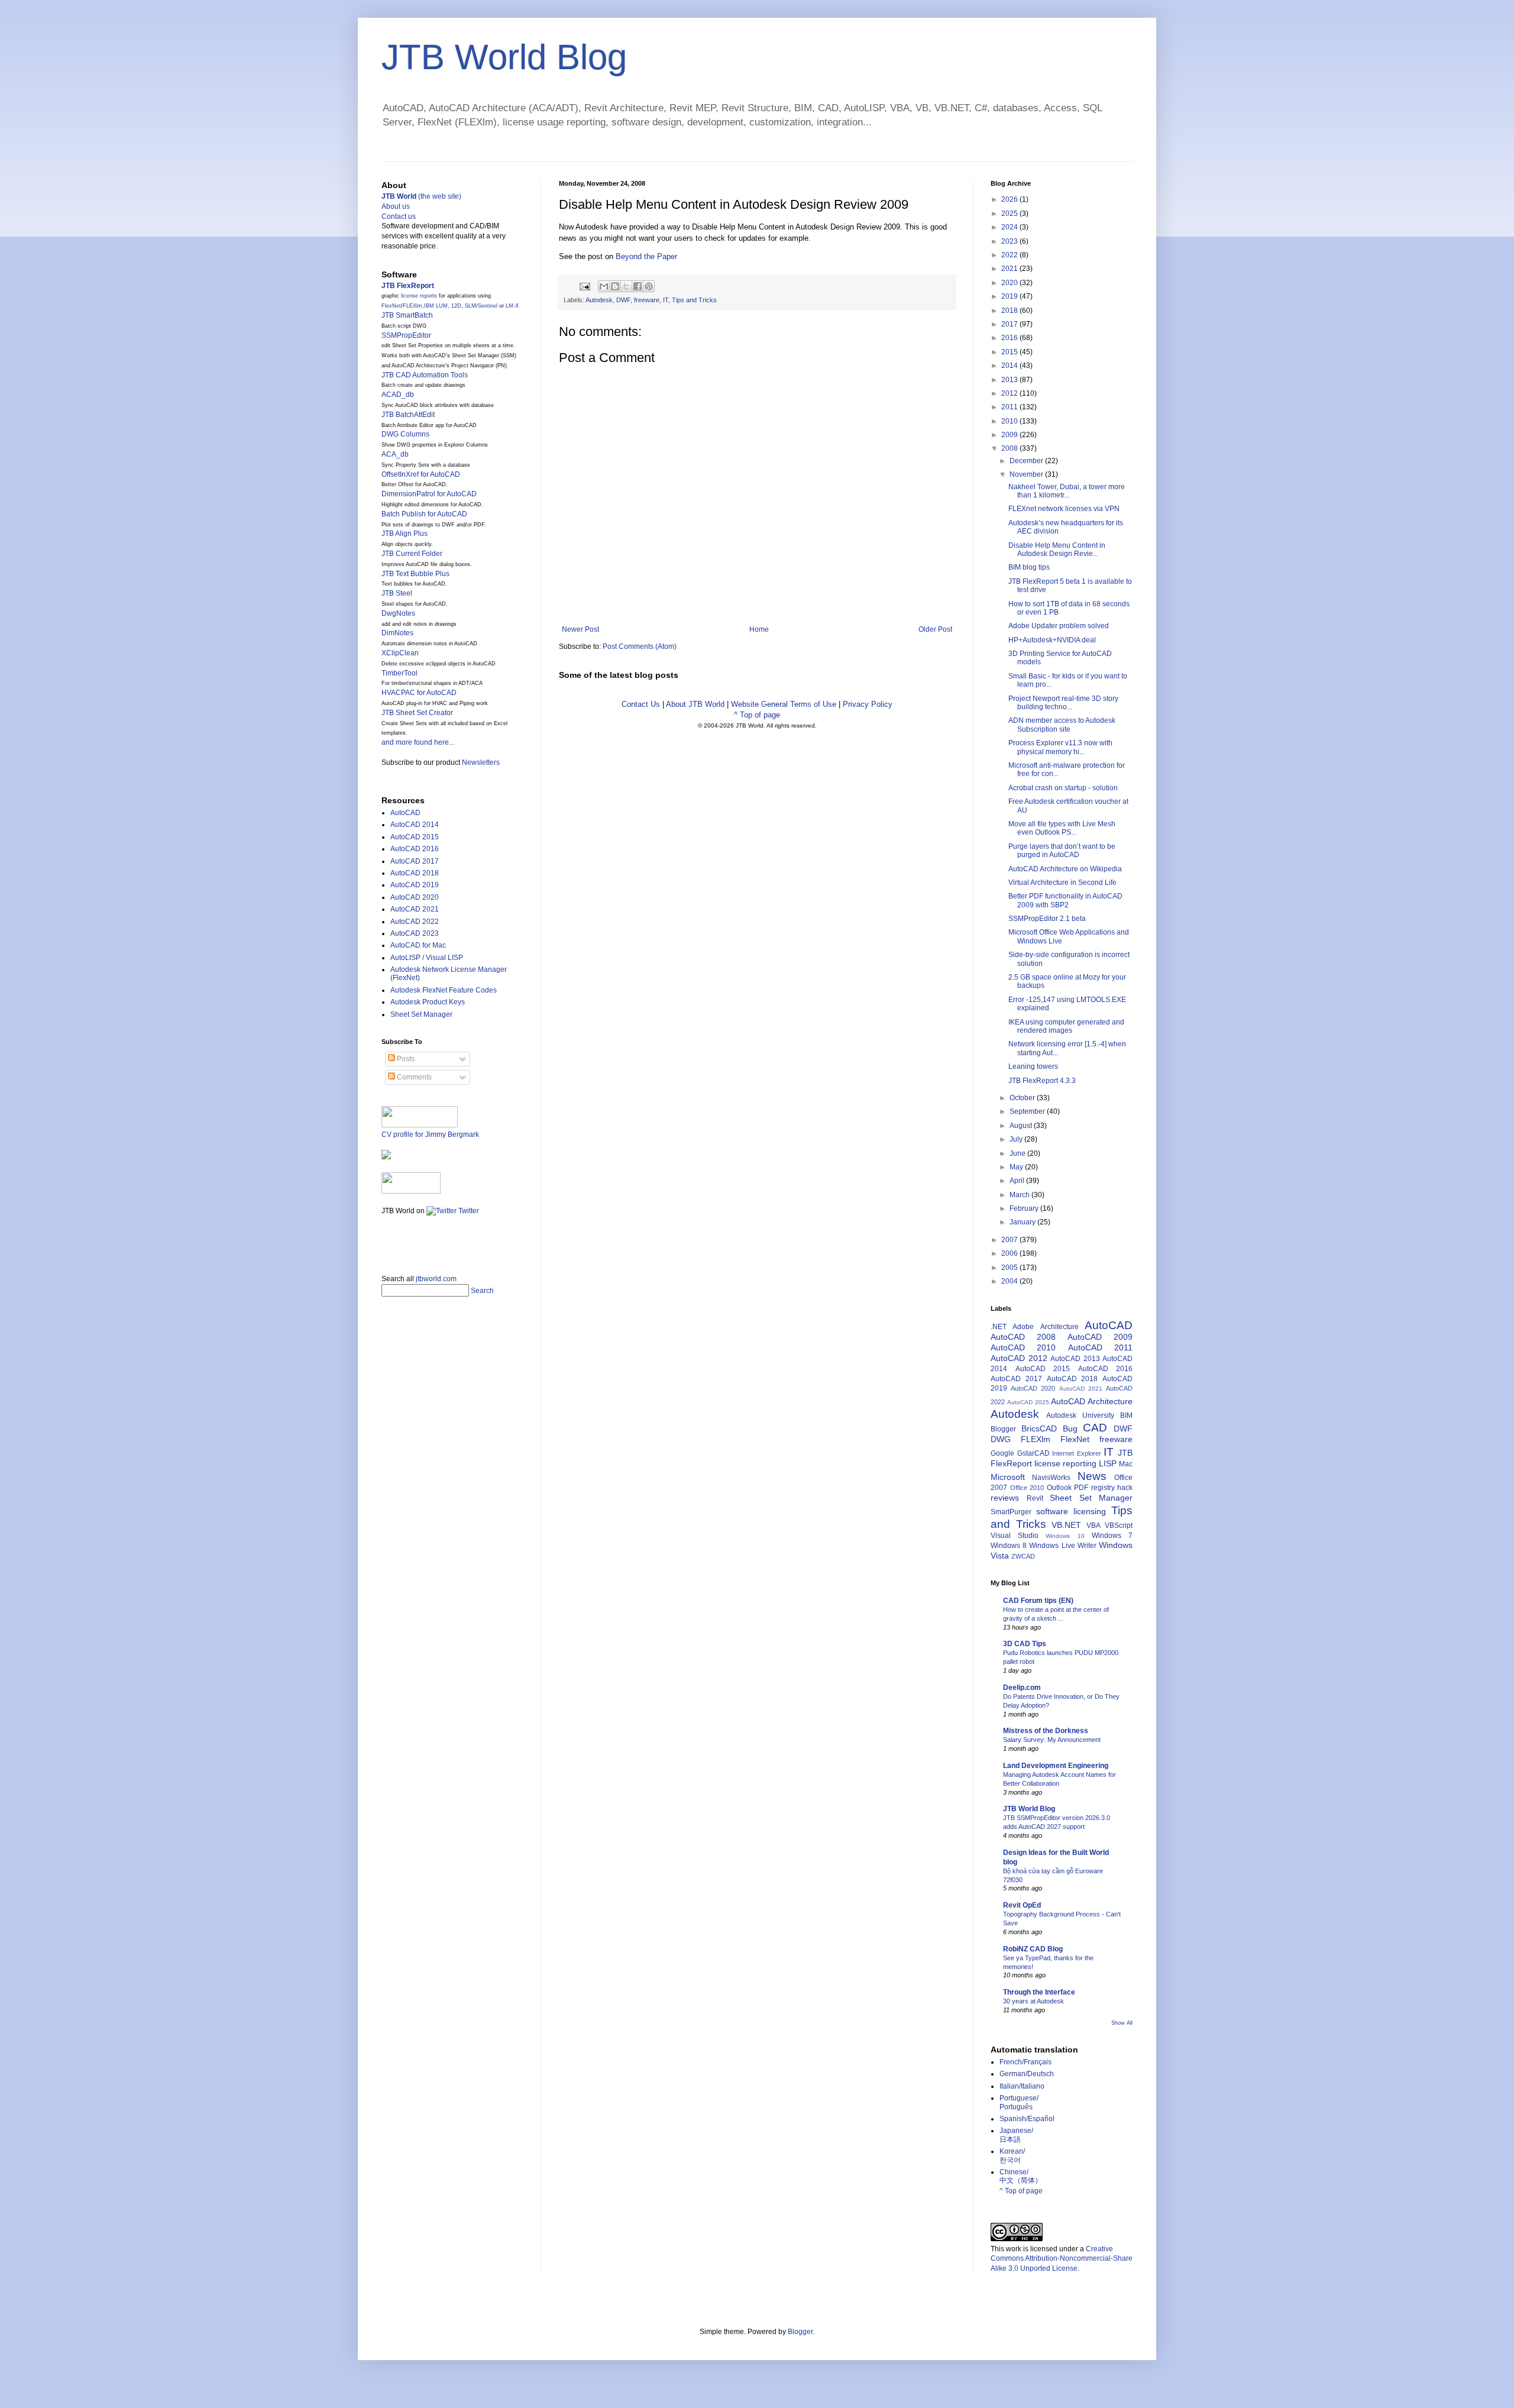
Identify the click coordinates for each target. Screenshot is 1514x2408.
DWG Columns (405, 434)
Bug (1070, 1428)
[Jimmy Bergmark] (386, 1157)
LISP (1108, 1463)
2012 (1010, 393)
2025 (1010, 214)
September (1028, 1111)
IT (666, 300)
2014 (1010, 366)
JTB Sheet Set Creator (417, 713)
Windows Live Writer (1062, 1546)
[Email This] (604, 286)
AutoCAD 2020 (415, 897)
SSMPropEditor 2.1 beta (1047, 919)
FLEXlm (413, 306)
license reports (419, 296)
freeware (647, 300)
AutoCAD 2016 (415, 849)
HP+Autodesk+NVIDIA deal (1052, 640)
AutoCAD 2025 (1028, 1402)
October (1023, 1098)
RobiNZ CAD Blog (1033, 1949)
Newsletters (481, 762)
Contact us (399, 216)
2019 (1010, 296)
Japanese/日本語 (1016, 2135)
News (1092, 1476)
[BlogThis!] (615, 286)
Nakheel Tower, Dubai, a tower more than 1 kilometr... (1067, 491)
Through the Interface (1039, 1992)
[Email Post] (584, 286)
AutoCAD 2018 (415, 873)
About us (396, 206)
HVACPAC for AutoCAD (419, 693)
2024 (1010, 227)
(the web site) (421, 196)
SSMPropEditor (406, 335)
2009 (1010, 435)
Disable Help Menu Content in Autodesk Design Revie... (1057, 550)
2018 (1010, 311)
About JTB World (695, 704)
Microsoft (1008, 1477)
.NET (999, 1327)
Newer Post (580, 629)
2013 (1010, 380)
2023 (1010, 241)
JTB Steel (397, 593)
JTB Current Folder (412, 554)
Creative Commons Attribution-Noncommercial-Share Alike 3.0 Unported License (1062, 2259)
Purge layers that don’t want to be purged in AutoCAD (1062, 851)
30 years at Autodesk (1033, 2001)
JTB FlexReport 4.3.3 (1042, 1081)
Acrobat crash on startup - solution (1063, 788)
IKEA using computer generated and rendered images (1066, 1026)
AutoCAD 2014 (415, 825)
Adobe (1023, 1327)
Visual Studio (1015, 1536)
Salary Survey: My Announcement (1052, 1740)
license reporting (1065, 1463)
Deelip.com (1022, 1688)
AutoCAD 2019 (415, 885)
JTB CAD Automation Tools (425, 375)
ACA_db (395, 454)
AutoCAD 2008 (1023, 1337)
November (1027, 474)
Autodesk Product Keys (428, 1002)
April (1018, 1181)
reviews (1005, 1498)
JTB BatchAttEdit (408, 415)
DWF (623, 300)
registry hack (1112, 1488)
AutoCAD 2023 (415, 933)
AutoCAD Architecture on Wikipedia (1065, 869)
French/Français (1025, 2062)
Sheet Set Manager (421, 1014)
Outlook (1059, 1488)
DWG (1001, 1439)
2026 (1010, 199)
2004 (1010, 1281)
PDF (1081, 1488)
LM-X (512, 306)
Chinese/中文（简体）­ (1021, 2176)
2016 (1010, 338)
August (1022, 1126)
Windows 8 (1009, 1546)
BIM (1126, 1415)
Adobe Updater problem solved (1059, 626)
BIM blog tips (1029, 567)
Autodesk (599, 300)
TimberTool (399, 673)
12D (456, 306)
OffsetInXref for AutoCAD (421, 474)
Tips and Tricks (694, 300)
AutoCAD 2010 (1023, 1347)
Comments (413, 1077)
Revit (1035, 1498)
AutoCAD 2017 (415, 861)
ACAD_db (398, 395)
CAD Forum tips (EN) (1038, 1601)
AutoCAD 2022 (415, 922)
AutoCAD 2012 (1019, 1358)
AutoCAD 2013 (1075, 1359)
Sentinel (488, 306)
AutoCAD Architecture (1092, 1401)
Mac (1126, 1464)
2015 (1010, 352)
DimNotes (397, 633)
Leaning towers (1033, 1066)
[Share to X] (626, 286)
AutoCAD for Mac (418, 945)
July (1017, 1139)
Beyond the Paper (646, 256)
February (1025, 1208)
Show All (1122, 2023)
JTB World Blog (504, 57)
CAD (1095, 1428)
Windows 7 (1112, 1536)
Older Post (935, 629)
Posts (405, 1059)
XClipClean (400, 653)
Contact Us (641, 704)
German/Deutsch (1027, 2074)
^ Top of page (757, 715)
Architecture (1060, 1327)
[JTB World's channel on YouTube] (411, 1191)
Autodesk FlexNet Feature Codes (444, 990)
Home (759, 629)
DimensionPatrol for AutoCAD (429, 494)
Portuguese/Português (1019, 2102)
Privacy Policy (868, 704)
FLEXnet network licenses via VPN (1064, 509)
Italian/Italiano (1022, 2086)
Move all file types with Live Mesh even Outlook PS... (1062, 828)
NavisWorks (1051, 1478)
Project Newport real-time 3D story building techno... (1063, 703)
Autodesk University (1080, 1415)
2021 (1010, 269)
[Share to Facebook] (638, 286)
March (1020, 1195)
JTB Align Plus (405, 534)
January (1023, 1222)
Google (1002, 1453)
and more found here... (418, 742)
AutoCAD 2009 (1100, 1337)
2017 (1010, 324)
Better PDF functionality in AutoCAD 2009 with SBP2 (1065, 900)
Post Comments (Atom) (640, 647)
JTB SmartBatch (407, 315)
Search (482, 1291)
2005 (1010, 1268)
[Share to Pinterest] (649, 286)
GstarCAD (1033, 1453)
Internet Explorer (1077, 1453)
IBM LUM (436, 306)
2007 (1010, 1240)
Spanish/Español (1027, 2119)
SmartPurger (1011, 1512)
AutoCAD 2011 (1100, 1347)
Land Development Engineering (1056, 1766)
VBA (1094, 1525)
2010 (1010, 421)
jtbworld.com (436, 1279)
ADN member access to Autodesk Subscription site (1062, 725)
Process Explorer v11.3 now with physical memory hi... (1060, 747)
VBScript (1119, 1525)
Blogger (1003, 1429)
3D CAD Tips (1025, 1644)
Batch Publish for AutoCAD (424, 514)
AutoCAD (405, 813)
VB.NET (1066, 1525)
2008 (1010, 448)
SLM (470, 306)
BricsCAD (1039, 1428)
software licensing (1071, 1511)
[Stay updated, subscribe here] (386, 1241)
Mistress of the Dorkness (1046, 1731)
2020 (1010, 283)
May (1017, 1167)
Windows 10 (1065, 1536)
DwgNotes (398, 613)
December (1027, 461)
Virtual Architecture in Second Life (1062, 883)
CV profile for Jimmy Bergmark (430, 1134)
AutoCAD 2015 (415, 837)
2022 (1010, 255)
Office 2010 (1027, 1488)
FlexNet (391, 306)
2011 (1010, 407)
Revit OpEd (1022, 1905)
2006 (1010, 1253)
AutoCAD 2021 (415, 909)
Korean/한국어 (1012, 2155)
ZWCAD (1023, 1556)
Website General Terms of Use (784, 704)
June (1018, 1153)
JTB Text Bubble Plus (415, 574)
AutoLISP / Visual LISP (427, 958)
